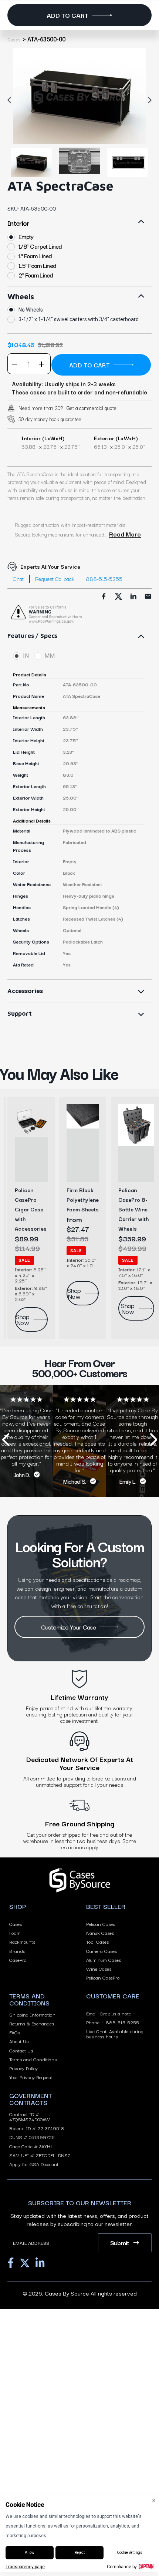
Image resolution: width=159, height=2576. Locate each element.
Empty (26, 237)
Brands (17, 1951)
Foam (15, 1933)
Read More (125, 534)
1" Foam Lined (35, 256)
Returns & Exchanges (32, 2023)
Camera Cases (102, 1951)
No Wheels (31, 310)
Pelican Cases (101, 1924)
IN (26, 656)
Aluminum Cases (104, 1960)
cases (14, 40)
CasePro (18, 1960)
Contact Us (21, 2050)
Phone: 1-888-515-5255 (113, 2022)
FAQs (14, 2032)
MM (50, 656)
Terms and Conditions (33, 2059)
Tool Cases (97, 1941)
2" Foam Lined (36, 275)
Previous (11, 100)
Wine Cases (99, 1968)
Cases (16, 1924)
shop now (23, 1319)
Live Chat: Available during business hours (115, 2034)
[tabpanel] (79, 96)
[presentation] (6, 1441)
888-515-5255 (104, 579)
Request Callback (55, 579)
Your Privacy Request (31, 2077)
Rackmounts (22, 1941)
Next (148, 100)
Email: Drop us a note (109, 2013)
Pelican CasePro (103, 1977)
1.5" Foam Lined (37, 265)
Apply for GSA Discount (34, 2164)
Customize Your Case (69, 1627)
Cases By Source (67, 2293)
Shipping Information (32, 2014)
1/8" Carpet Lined (40, 246)
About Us (19, 2041)
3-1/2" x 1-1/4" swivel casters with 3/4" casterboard (79, 319)
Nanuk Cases (100, 1933)
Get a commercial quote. (92, 408)
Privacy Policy (23, 2068)
